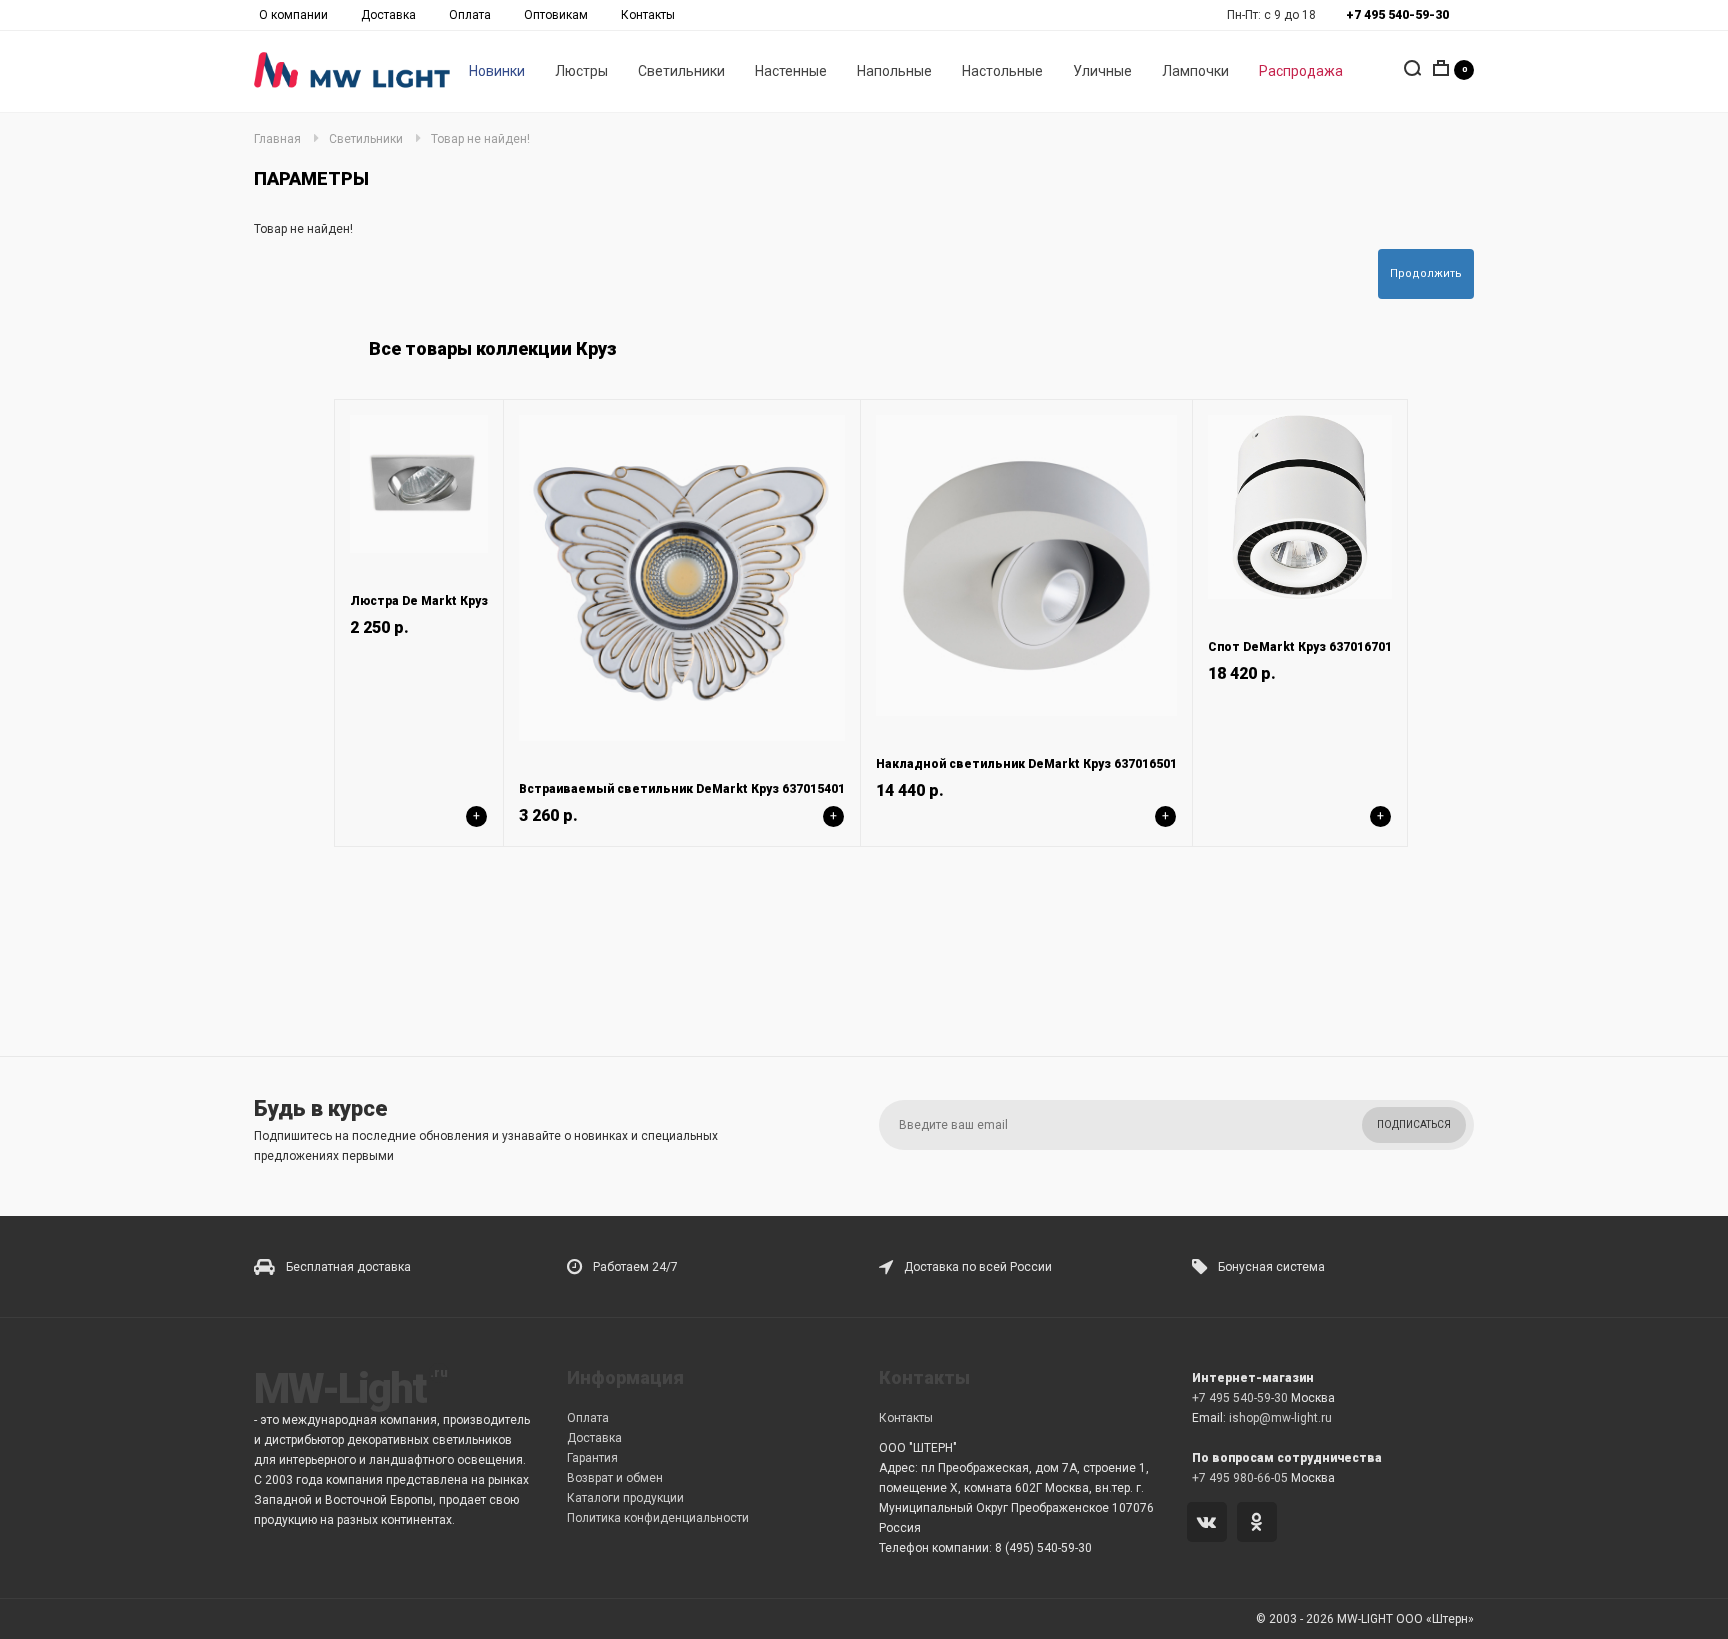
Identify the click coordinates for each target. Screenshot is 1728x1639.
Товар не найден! (480, 139)
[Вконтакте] (1210, 1524)
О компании (293, 15)
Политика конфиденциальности (658, 1518)
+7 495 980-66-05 (1240, 1478)
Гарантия (592, 1458)
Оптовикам (556, 15)
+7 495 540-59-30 (1240, 1398)
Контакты (648, 15)
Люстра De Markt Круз (419, 601)
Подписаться (1414, 1124)
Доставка (388, 15)
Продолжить (1426, 273)
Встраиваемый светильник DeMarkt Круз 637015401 (682, 789)
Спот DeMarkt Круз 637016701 (1300, 647)
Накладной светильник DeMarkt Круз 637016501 (1026, 764)
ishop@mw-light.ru (1280, 1418)
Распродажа (1301, 71)
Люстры (581, 71)
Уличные (1102, 71)
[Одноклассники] (1260, 1524)
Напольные (894, 71)
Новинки (497, 71)
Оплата (470, 15)
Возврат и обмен (615, 1478)
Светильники (681, 71)
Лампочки (1195, 71)
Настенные (791, 71)
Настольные (1002, 71)
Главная (277, 139)
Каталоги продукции (625, 1498)
